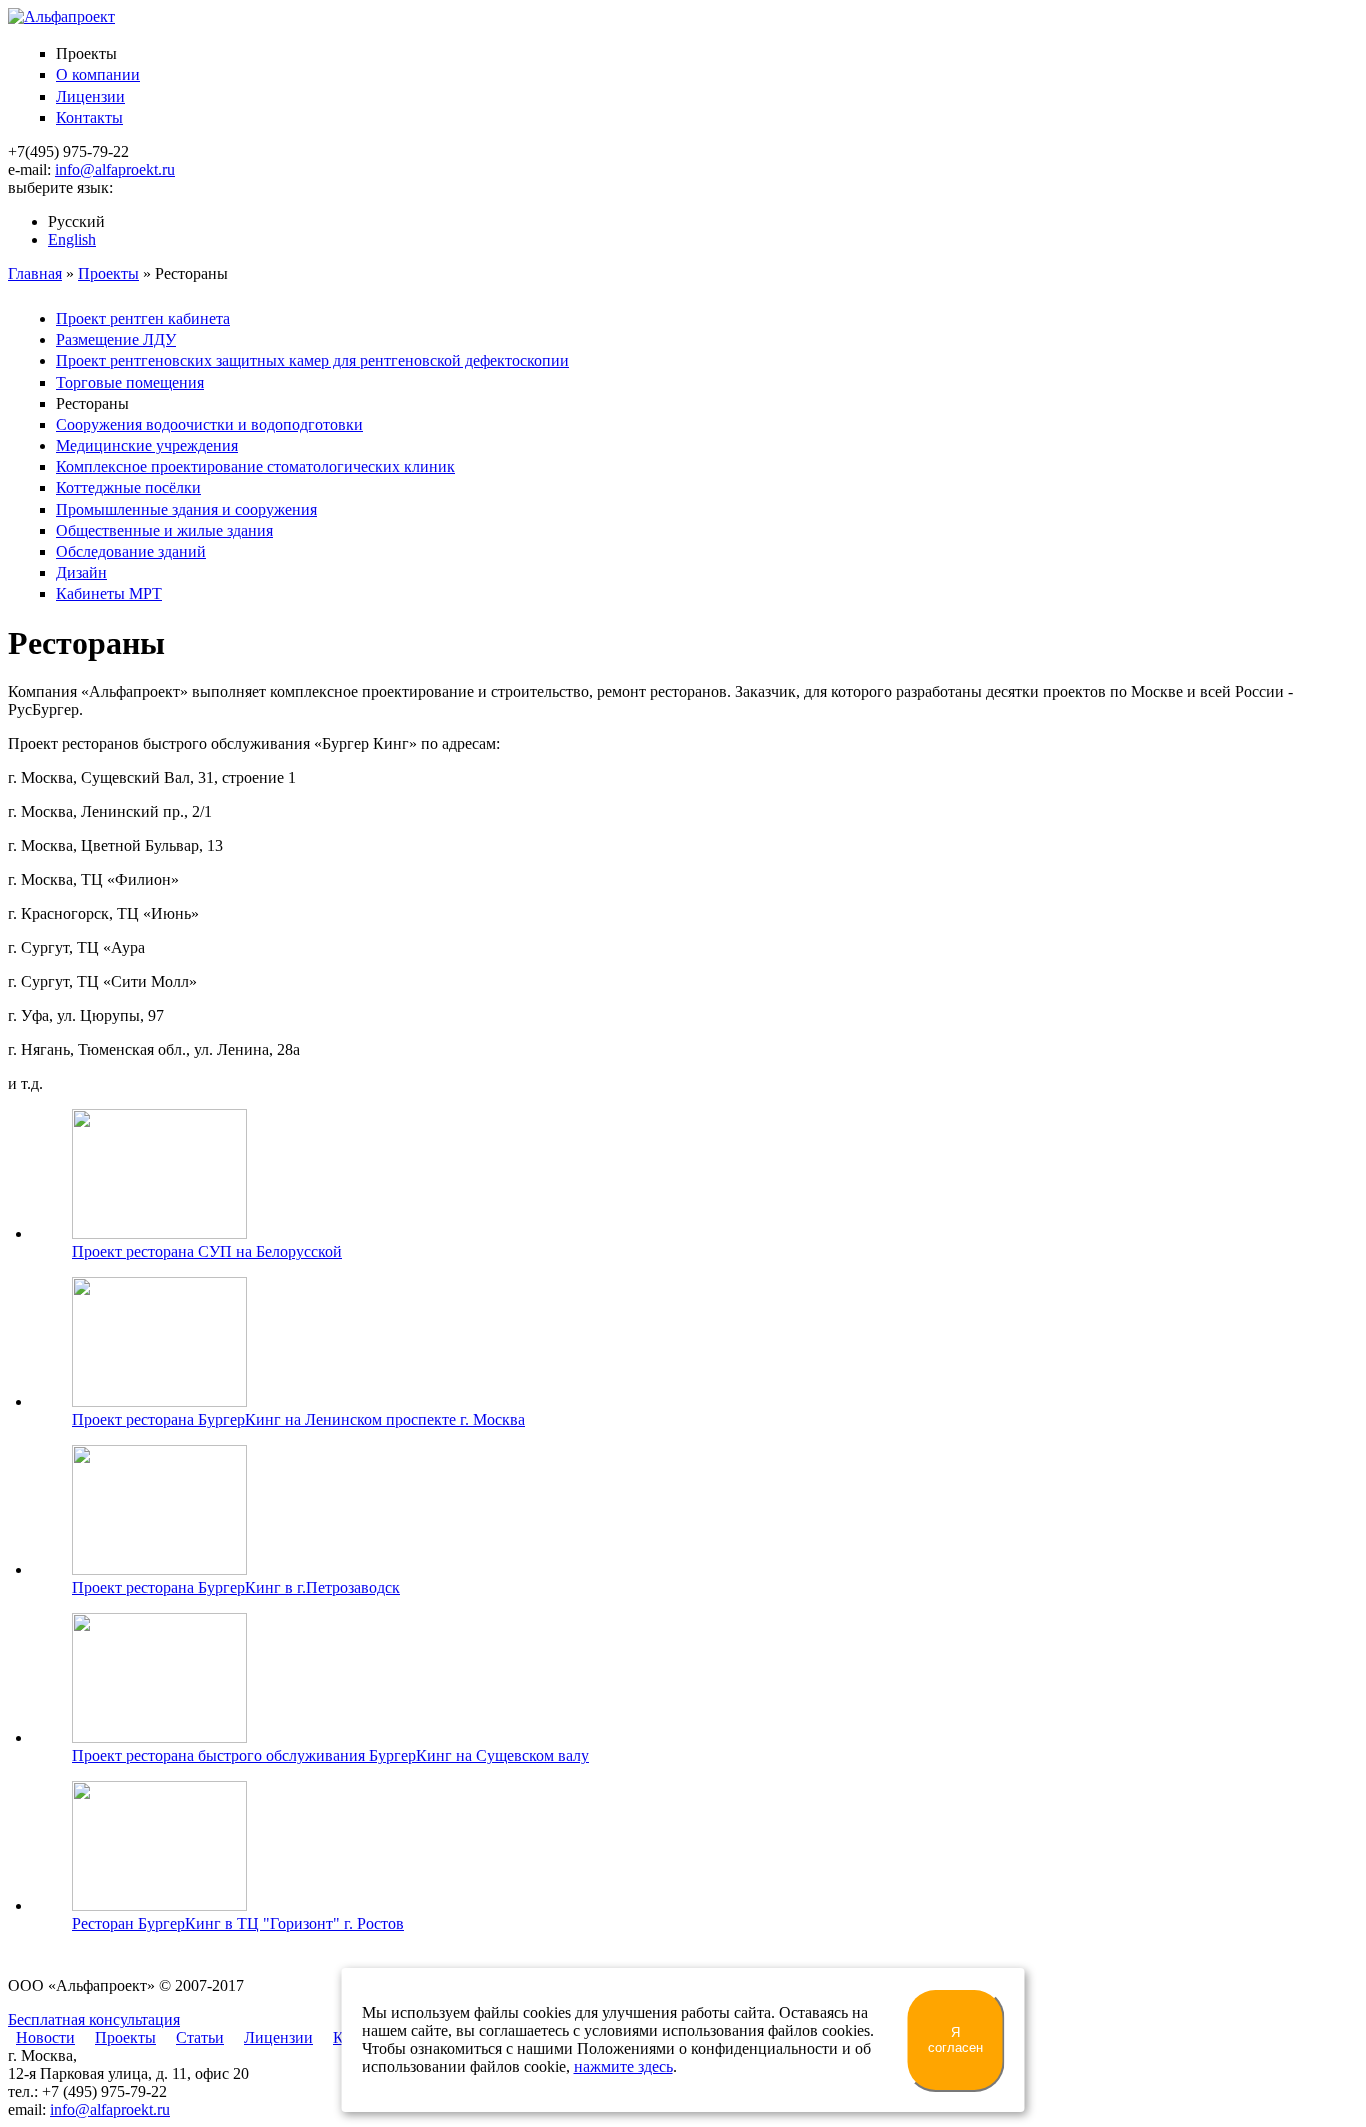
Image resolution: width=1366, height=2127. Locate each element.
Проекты (108, 273)
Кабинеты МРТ (109, 593)
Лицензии (90, 96)
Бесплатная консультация (94, 2019)
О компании (98, 74)
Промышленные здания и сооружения (186, 509)
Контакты (89, 117)
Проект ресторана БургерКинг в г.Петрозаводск (236, 1587)
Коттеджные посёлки (128, 487)
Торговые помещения (130, 382)
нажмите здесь (623, 2066)
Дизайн (81, 572)
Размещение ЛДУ (116, 339)
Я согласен (955, 2040)
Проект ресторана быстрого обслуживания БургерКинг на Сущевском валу (330, 1755)
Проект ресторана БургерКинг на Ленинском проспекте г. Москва (298, 1419)
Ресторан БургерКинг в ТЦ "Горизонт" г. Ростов (238, 1923)
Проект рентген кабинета (143, 318)
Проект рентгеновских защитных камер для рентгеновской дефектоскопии (312, 360)
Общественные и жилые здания (164, 530)
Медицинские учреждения (147, 445)
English (72, 239)
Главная (35, 273)
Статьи (200, 2037)
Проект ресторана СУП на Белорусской (207, 1251)
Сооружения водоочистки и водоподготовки (209, 424)
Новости (45, 2037)
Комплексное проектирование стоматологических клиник (255, 466)
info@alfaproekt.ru (115, 169)
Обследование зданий (131, 551)
